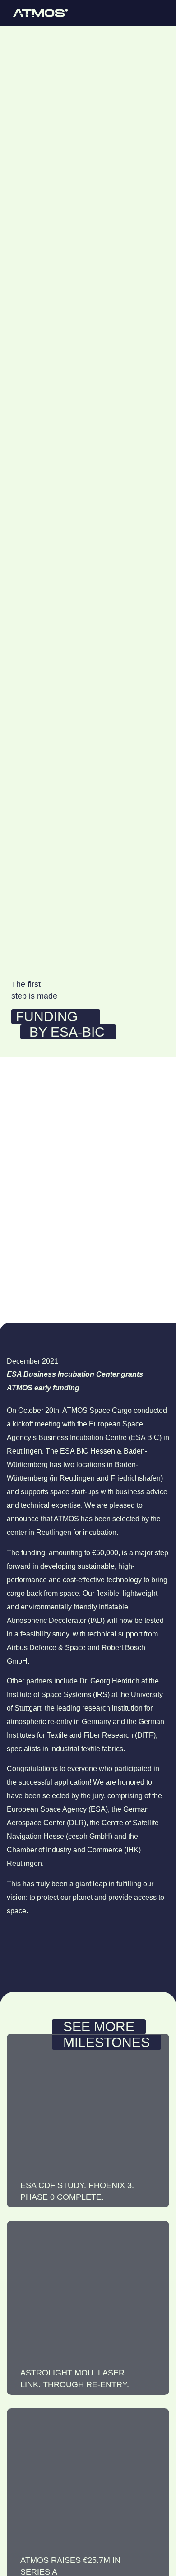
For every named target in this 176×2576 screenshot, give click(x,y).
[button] (158, 13)
